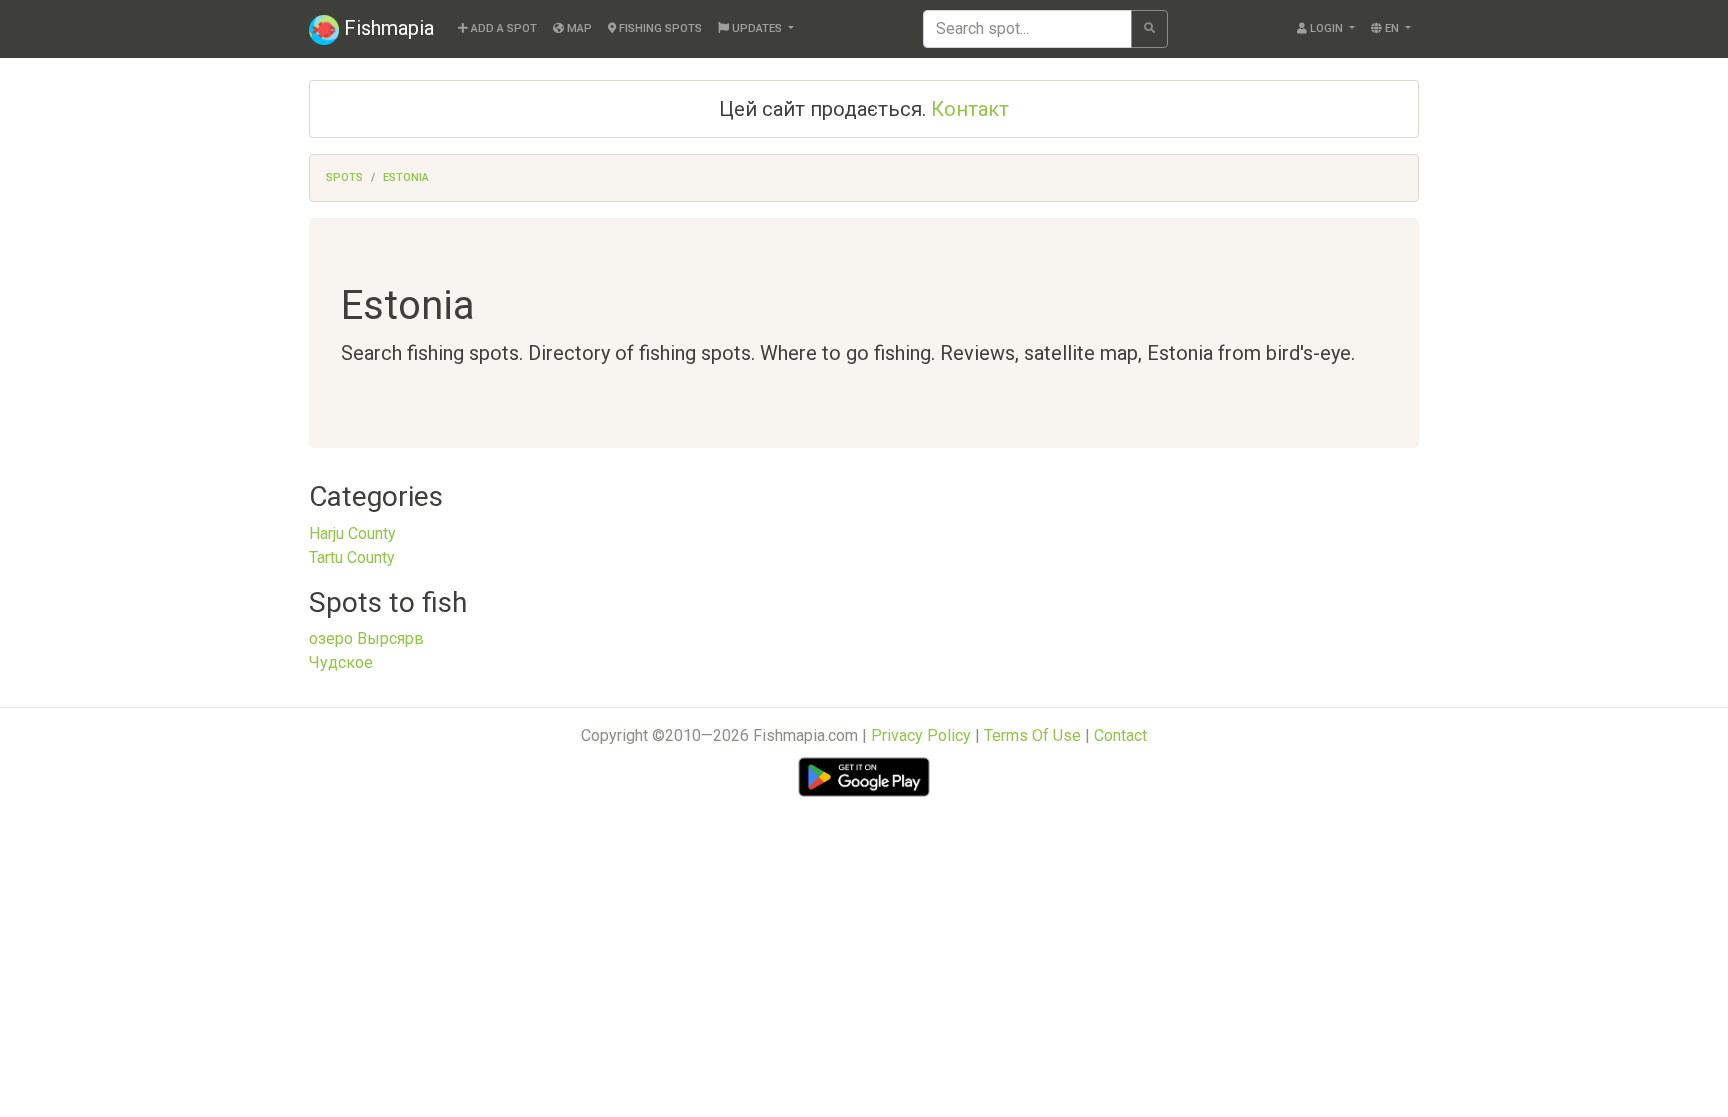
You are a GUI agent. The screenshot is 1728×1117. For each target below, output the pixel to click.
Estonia (406, 177)
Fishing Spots (659, 28)
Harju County (352, 533)
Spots (344, 177)
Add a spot (502, 28)
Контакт (970, 109)
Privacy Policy (921, 735)
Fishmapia (386, 28)
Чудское (341, 662)
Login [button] (1326, 28)
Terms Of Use (1032, 735)
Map (578, 28)
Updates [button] (757, 28)
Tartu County (352, 557)
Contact (1120, 735)
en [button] (1392, 28)
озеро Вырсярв (366, 638)
